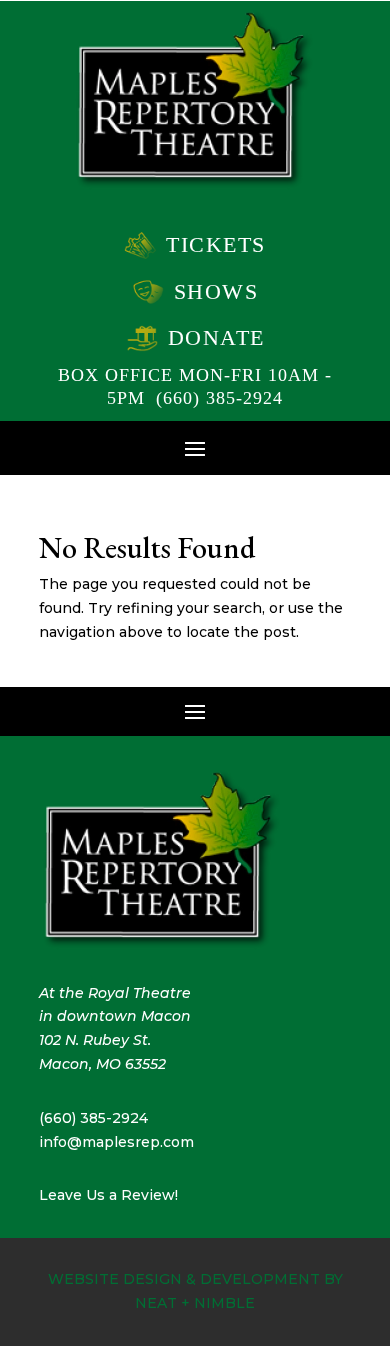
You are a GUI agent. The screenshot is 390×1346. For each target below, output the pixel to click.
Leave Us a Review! (108, 1195)
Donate (216, 337)
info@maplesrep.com (116, 1142)
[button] (195, 447)
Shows (216, 291)
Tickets (216, 244)
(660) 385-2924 (219, 398)
